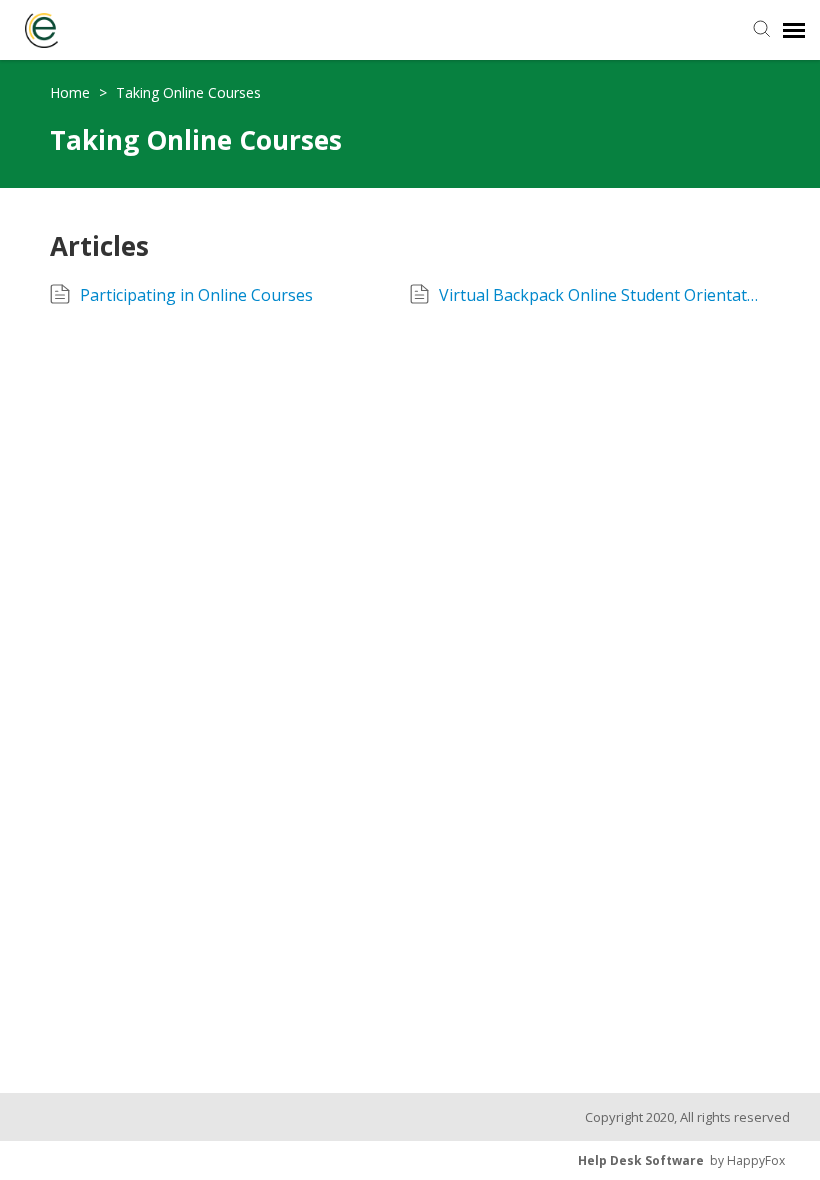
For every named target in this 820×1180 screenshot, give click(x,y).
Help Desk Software (641, 1160)
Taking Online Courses (188, 92)
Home (72, 92)
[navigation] (794, 30)
